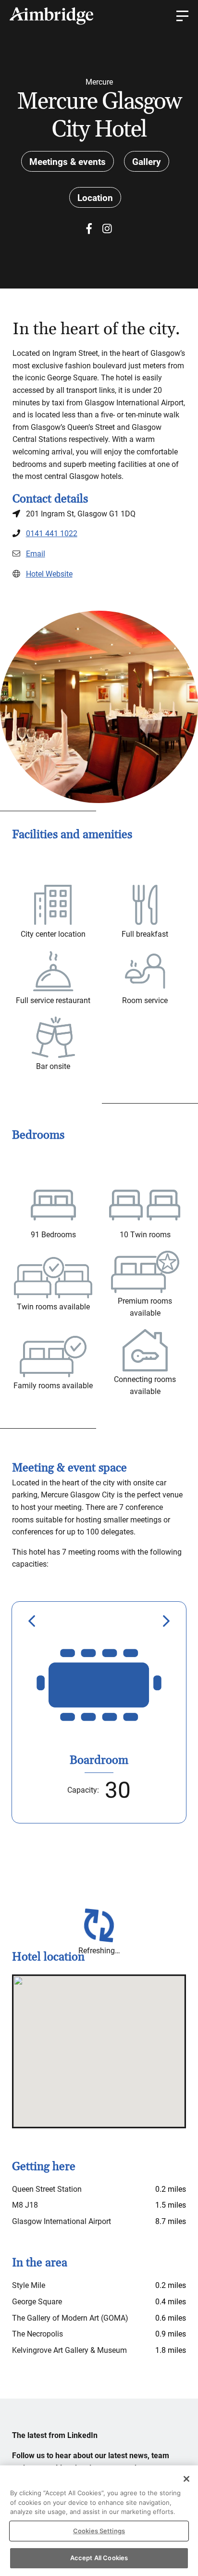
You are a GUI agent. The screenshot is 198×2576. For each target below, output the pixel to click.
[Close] (186, 2479)
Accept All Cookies (99, 2558)
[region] (99, 2521)
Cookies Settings (99, 2531)
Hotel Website (49, 574)
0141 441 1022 (52, 534)
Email (36, 554)
